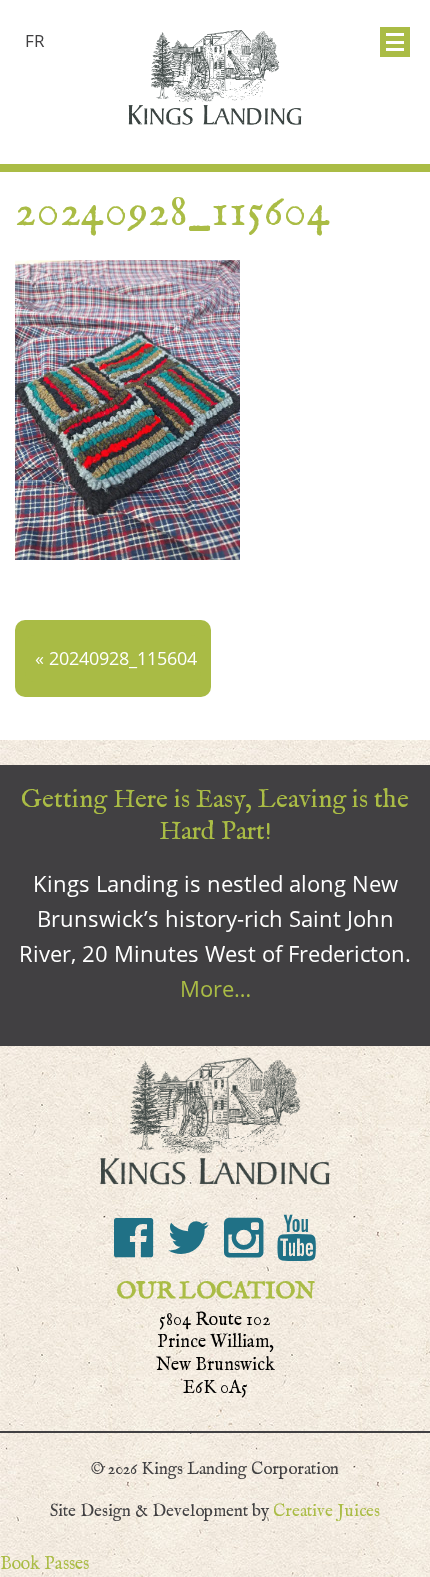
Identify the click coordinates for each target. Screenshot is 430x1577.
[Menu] (395, 42)
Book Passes (44, 1563)
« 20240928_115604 (116, 658)
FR (35, 40)
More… (215, 988)
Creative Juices (326, 1511)
